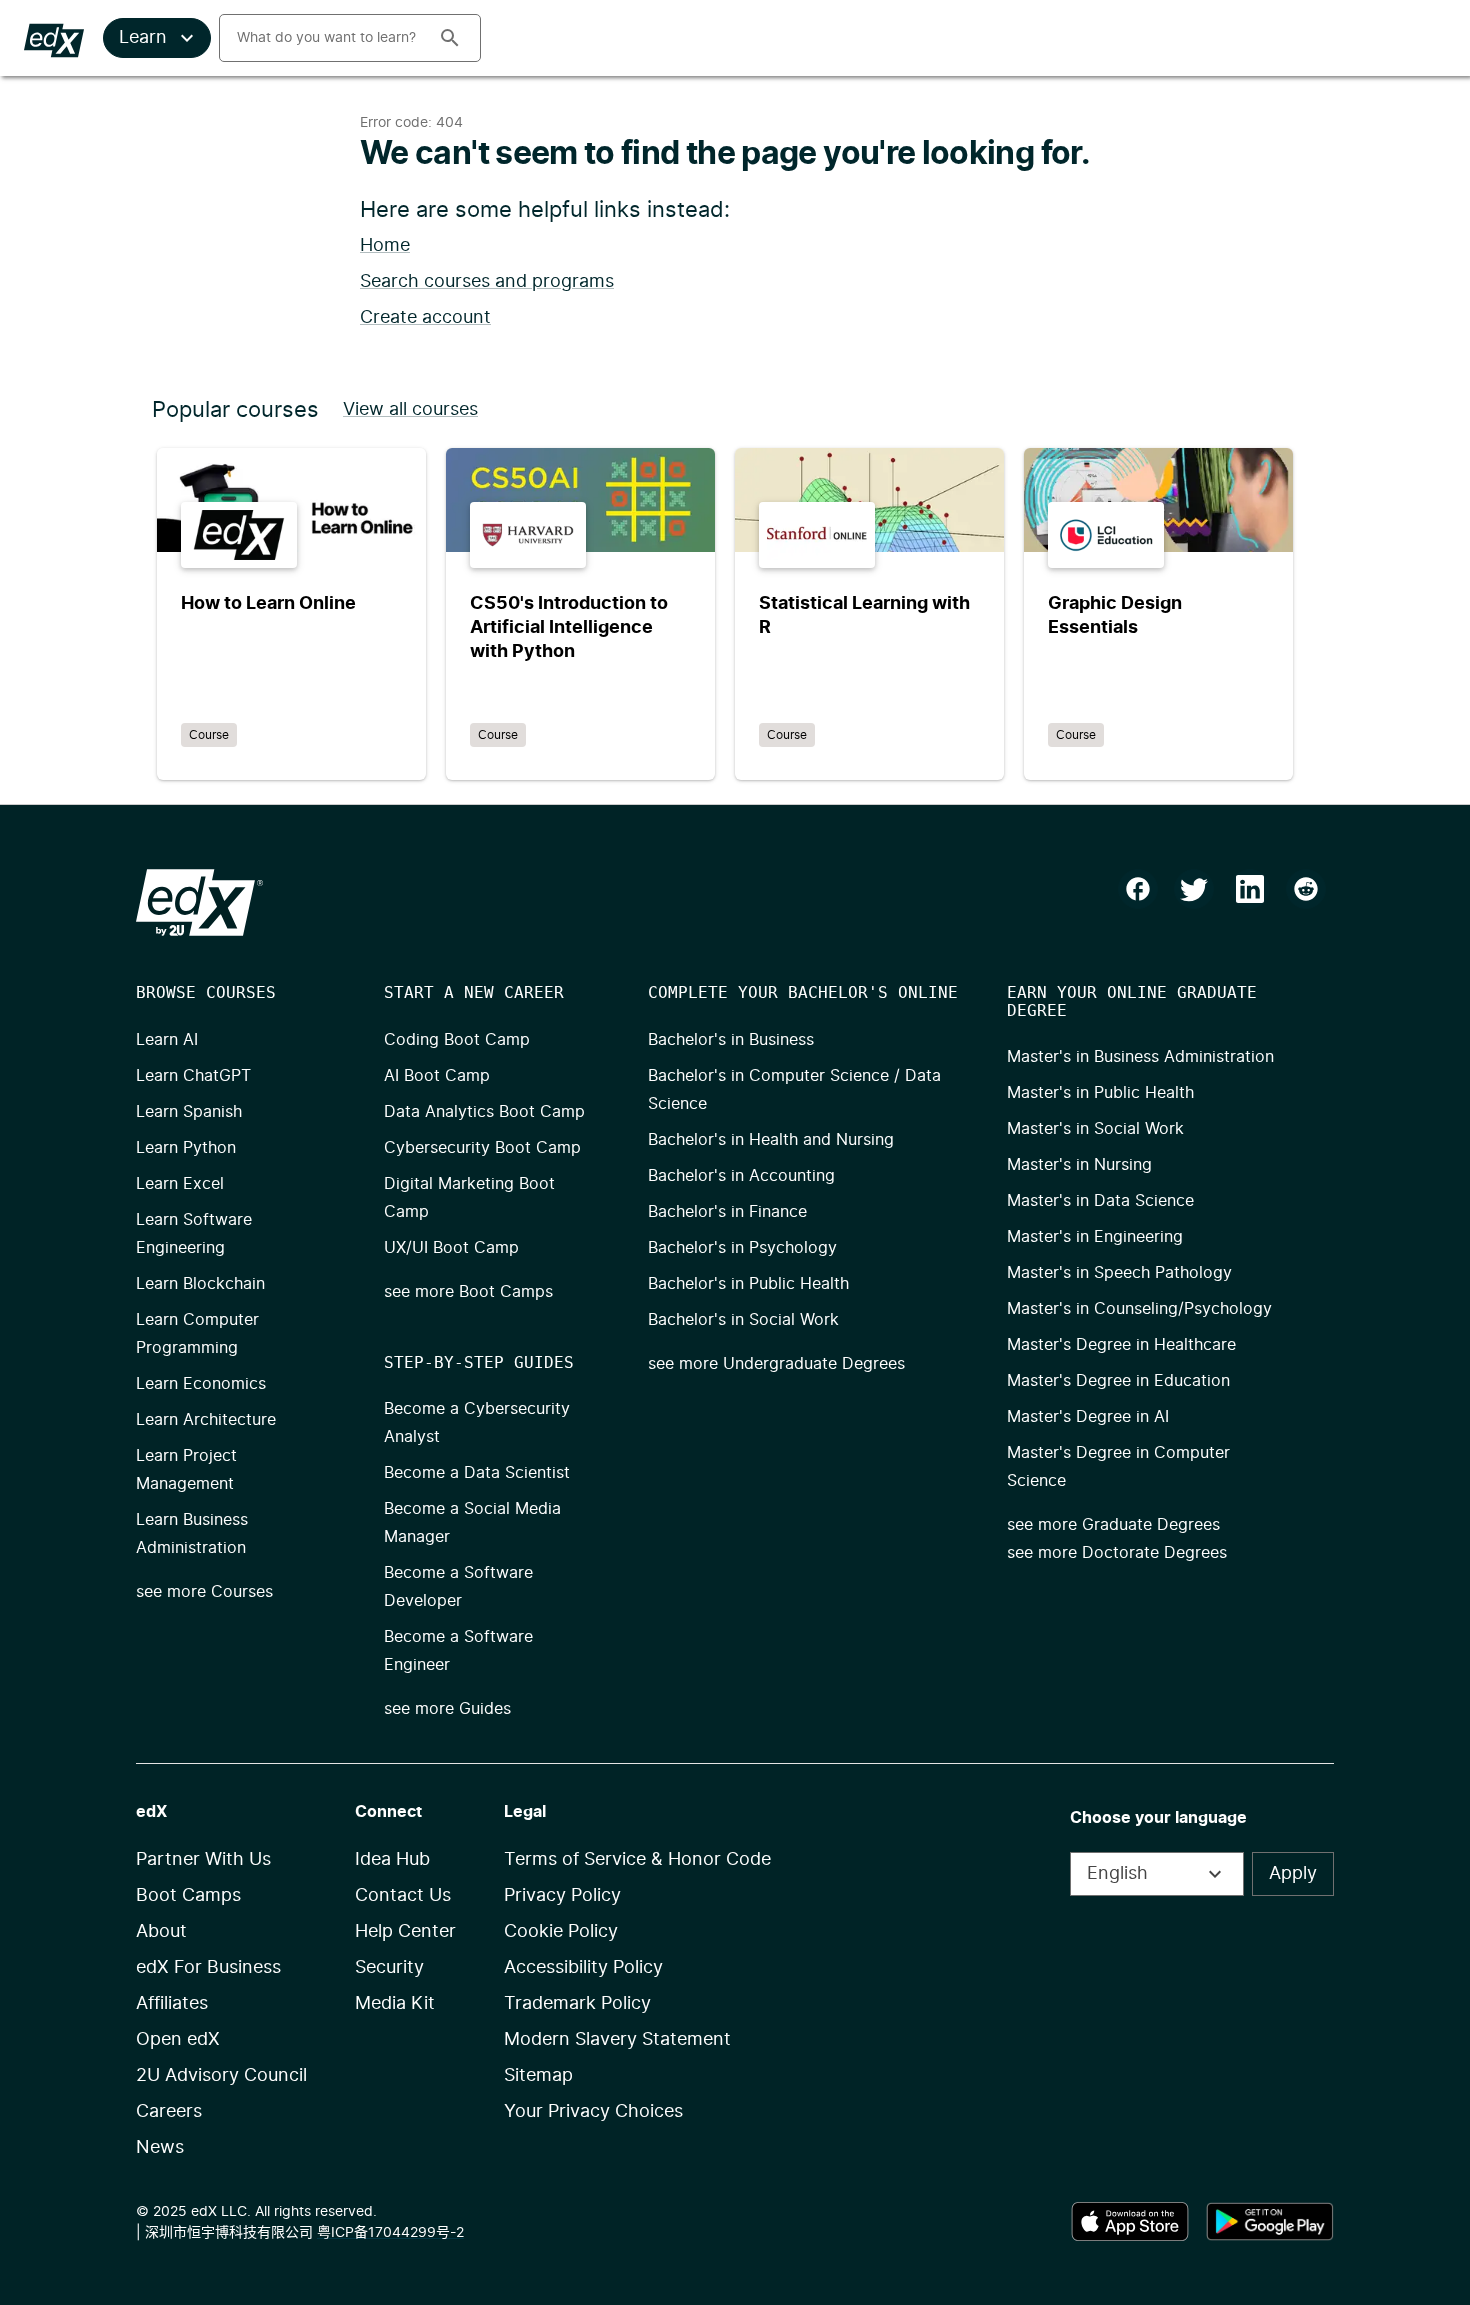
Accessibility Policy (583, 1968)
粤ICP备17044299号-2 (390, 2233)
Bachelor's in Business (731, 1040)
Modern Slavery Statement (617, 2040)
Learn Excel (180, 1184)
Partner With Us (203, 1860)
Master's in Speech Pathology (1119, 1273)
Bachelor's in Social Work (743, 1320)
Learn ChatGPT (193, 1076)
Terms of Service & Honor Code (637, 1860)
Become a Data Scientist (477, 1473)
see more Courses (204, 1592)
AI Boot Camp (437, 1076)
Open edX (178, 2040)
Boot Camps (188, 1896)
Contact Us (403, 1896)
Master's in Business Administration (1140, 1057)
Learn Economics (201, 1384)
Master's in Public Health (1100, 1093)
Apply (1293, 1874)
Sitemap (538, 2076)
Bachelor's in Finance (727, 1212)
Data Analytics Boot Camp (484, 1112)
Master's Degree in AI (1088, 1417)
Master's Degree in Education (1118, 1381)
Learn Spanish (189, 1112)
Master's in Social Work (1095, 1129)
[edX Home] (199, 902)
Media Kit (395, 2004)
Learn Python (186, 1148)
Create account (425, 318)
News (160, 2148)
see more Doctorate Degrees (1117, 1553)
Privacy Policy (562, 1896)
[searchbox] (321, 38)
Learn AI (167, 1040)
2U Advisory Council (221, 2076)
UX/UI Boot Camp (451, 1248)
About (161, 1932)
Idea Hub (392, 1860)
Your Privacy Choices (593, 2112)
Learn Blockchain (200, 1284)
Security (389, 1968)
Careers (169, 2112)
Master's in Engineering (1095, 1237)
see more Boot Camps (468, 1292)
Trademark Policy (577, 2004)
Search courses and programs (487, 282)
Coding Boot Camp (457, 1040)
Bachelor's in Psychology (742, 1248)
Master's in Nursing (1079, 1165)
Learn (143, 38)
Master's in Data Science (1100, 1201)
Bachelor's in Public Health (748, 1284)
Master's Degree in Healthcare (1121, 1345)
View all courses (410, 410)
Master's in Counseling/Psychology (1139, 1309)
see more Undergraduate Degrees (776, 1364)
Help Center (405, 1932)
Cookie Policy (561, 1932)
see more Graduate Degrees (1113, 1525)
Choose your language (1158, 1818)
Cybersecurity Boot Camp (482, 1148)
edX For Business (208, 1968)
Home (385, 246)
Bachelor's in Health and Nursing (771, 1140)
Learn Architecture (206, 1420)
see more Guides (447, 1709)
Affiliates (172, 2004)
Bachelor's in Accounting (741, 1176)
